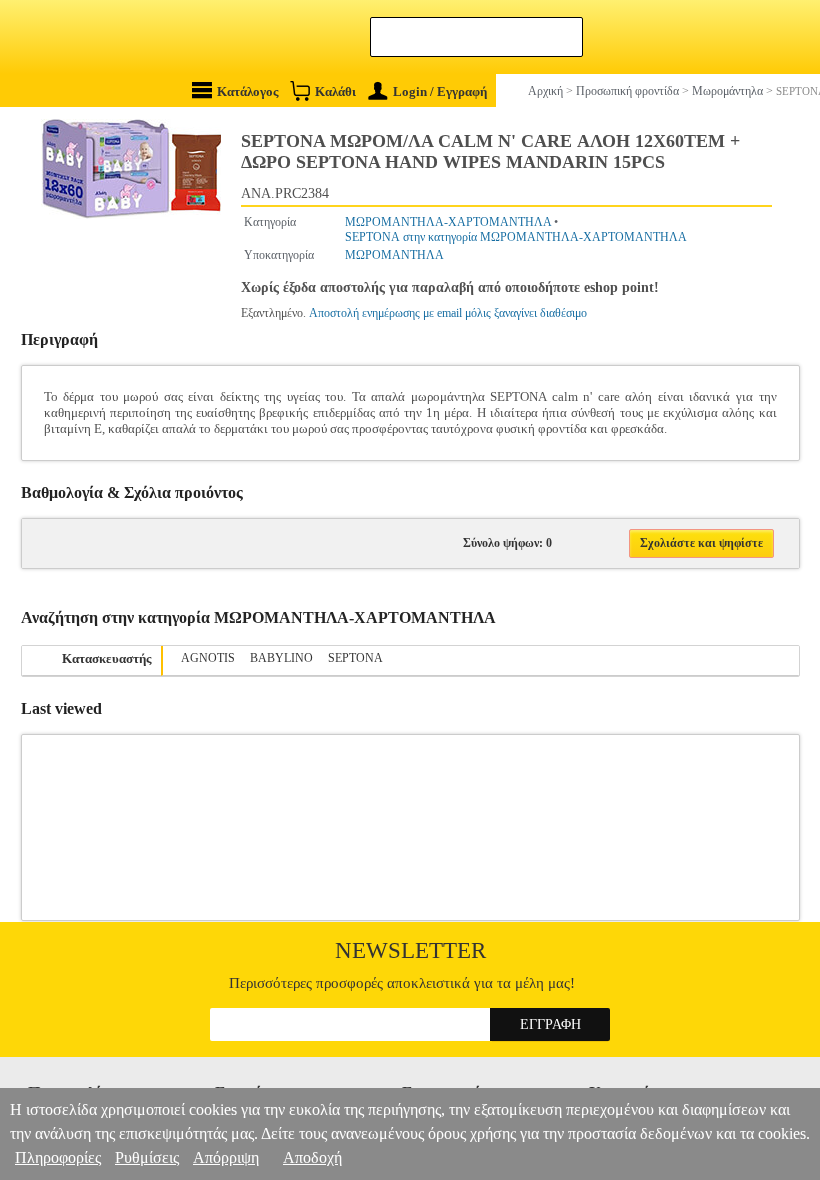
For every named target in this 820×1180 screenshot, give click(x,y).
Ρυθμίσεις (147, 1157)
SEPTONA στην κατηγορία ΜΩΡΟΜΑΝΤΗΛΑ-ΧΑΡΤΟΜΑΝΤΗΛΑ (516, 237)
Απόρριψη (226, 1157)
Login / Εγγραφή (440, 91)
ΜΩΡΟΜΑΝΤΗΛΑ (394, 255)
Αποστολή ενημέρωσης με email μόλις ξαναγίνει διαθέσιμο (448, 313)
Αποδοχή (312, 1157)
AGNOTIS (208, 658)
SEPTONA (355, 658)
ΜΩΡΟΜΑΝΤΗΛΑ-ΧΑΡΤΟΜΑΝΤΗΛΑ (448, 222)
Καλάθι (335, 91)
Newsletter (410, 950)
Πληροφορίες (58, 1157)
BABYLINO (281, 658)
